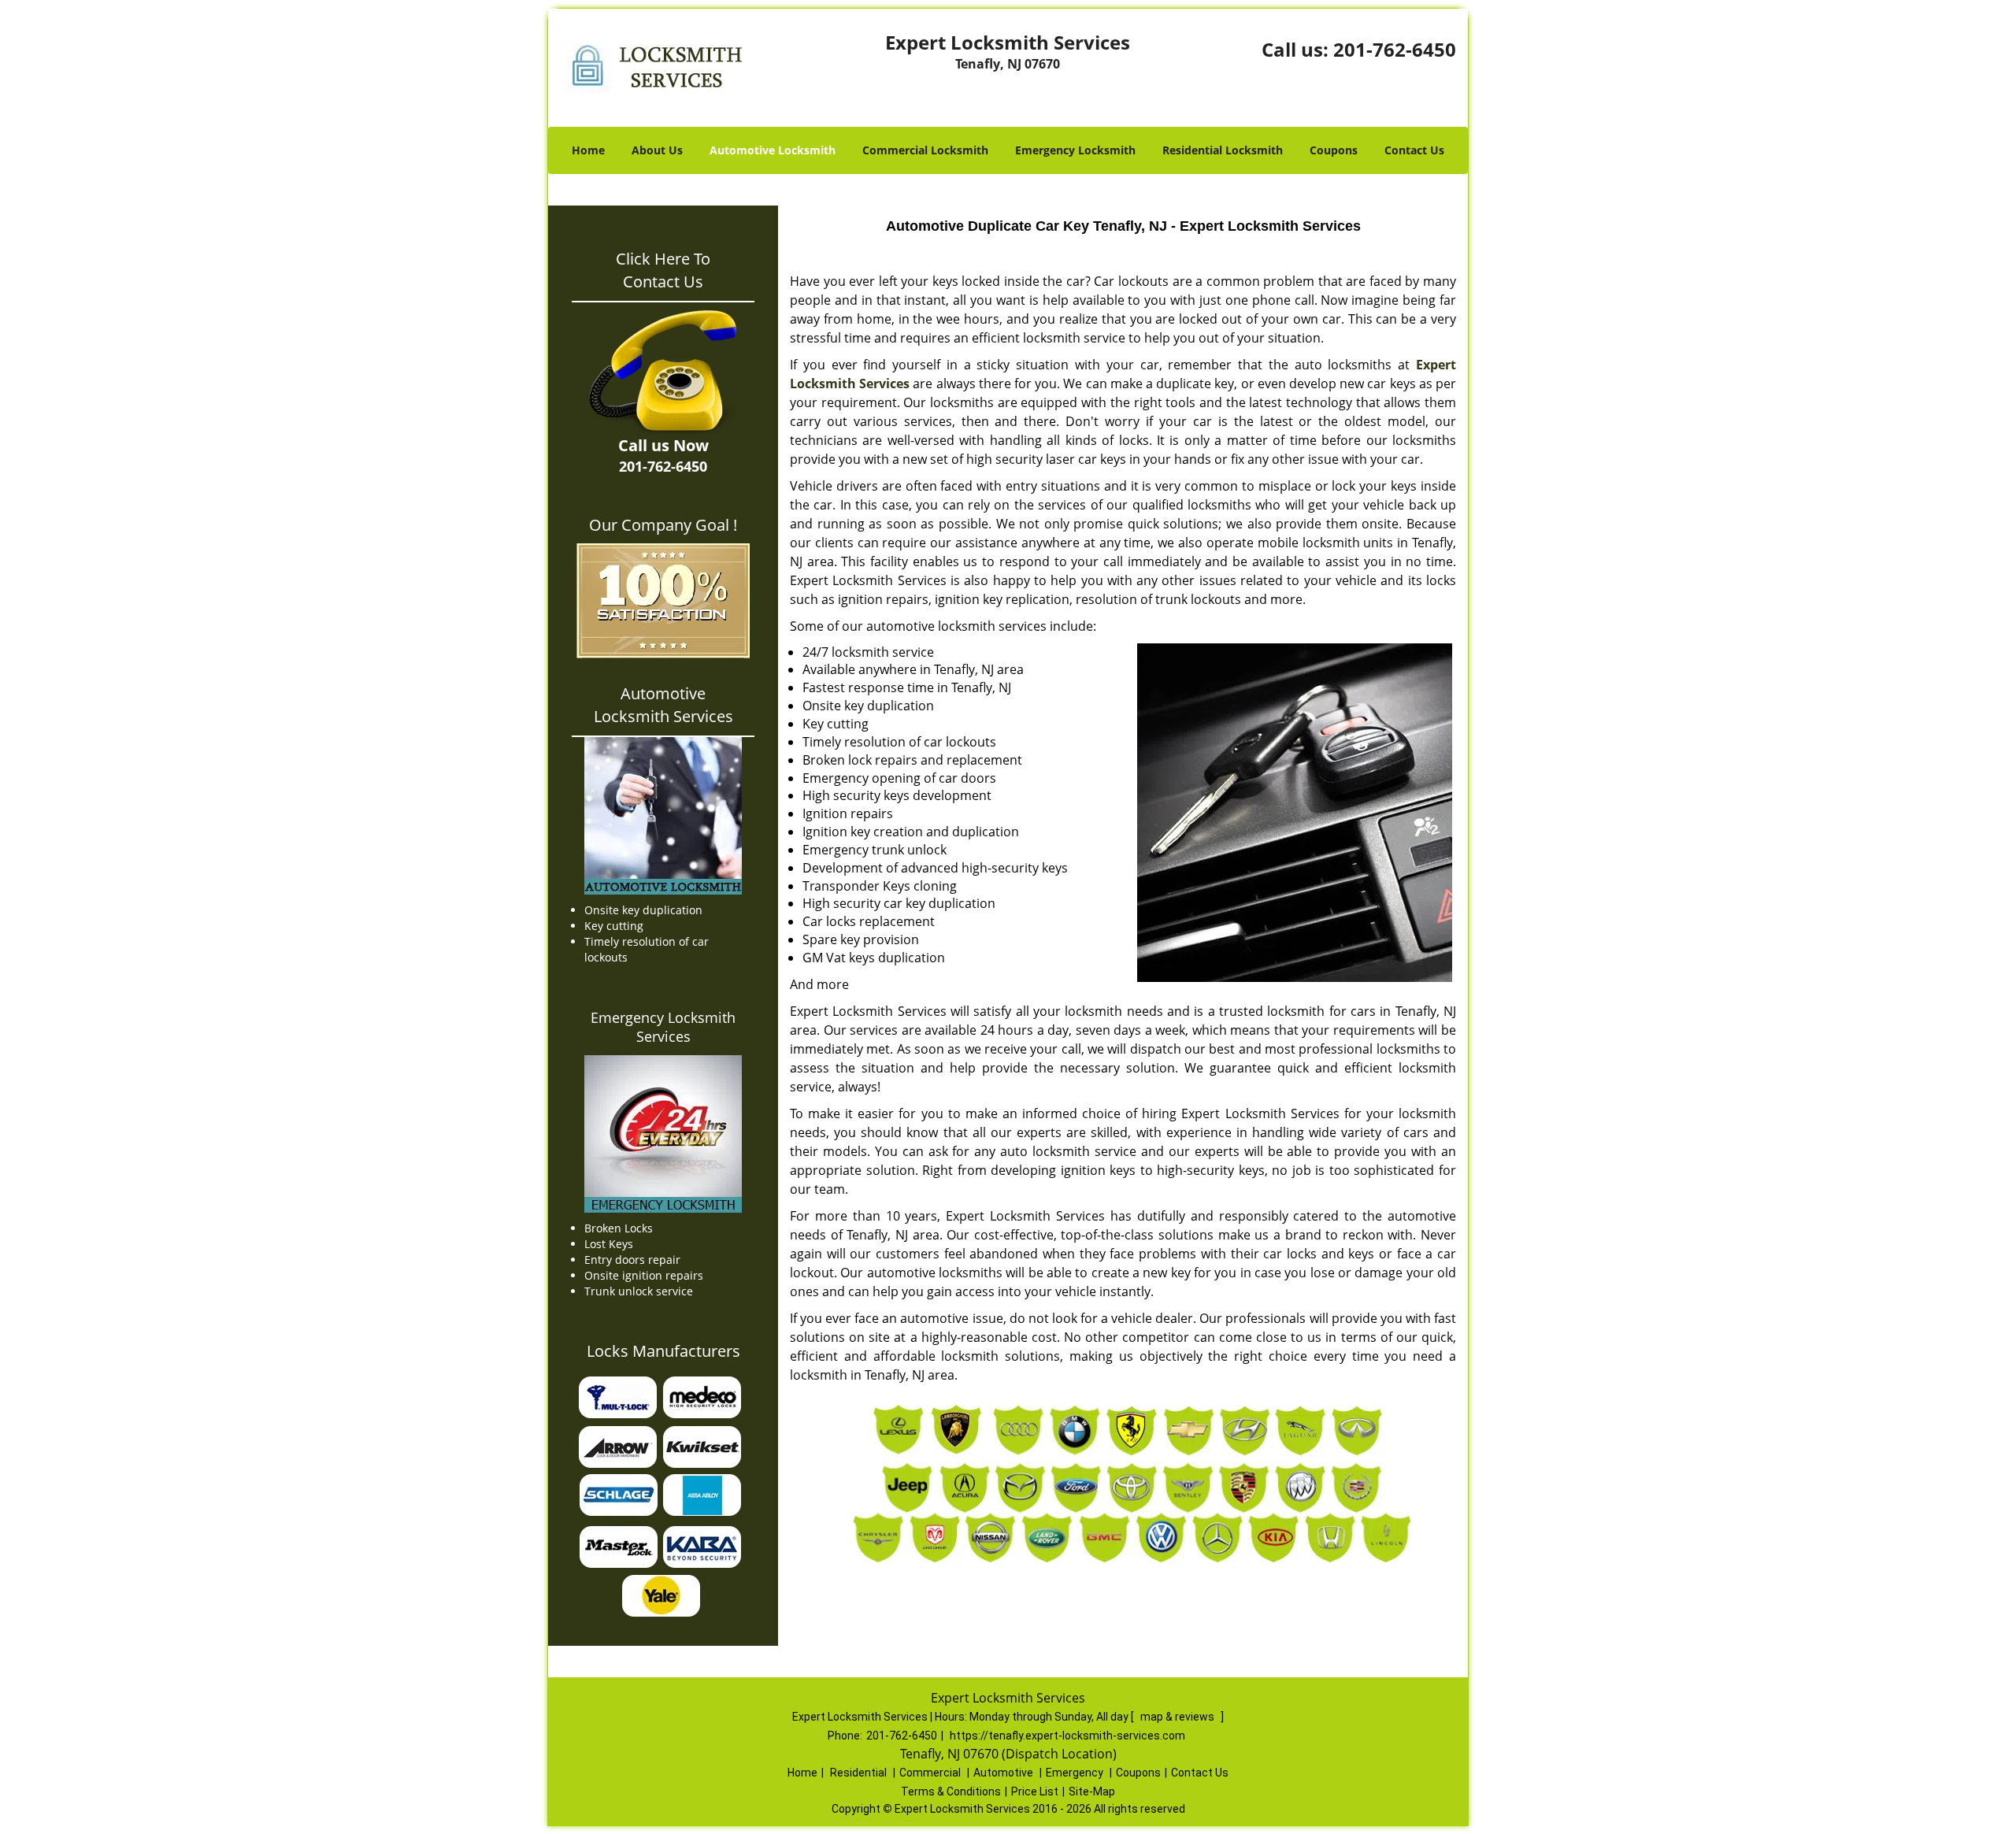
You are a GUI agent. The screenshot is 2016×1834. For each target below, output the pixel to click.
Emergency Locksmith (1075, 150)
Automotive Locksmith (773, 150)
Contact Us (1414, 150)
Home (588, 150)
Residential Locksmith (1223, 150)
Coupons (1334, 150)
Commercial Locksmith (925, 150)
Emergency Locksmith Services (663, 1027)
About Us (657, 150)
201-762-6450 (1395, 49)
